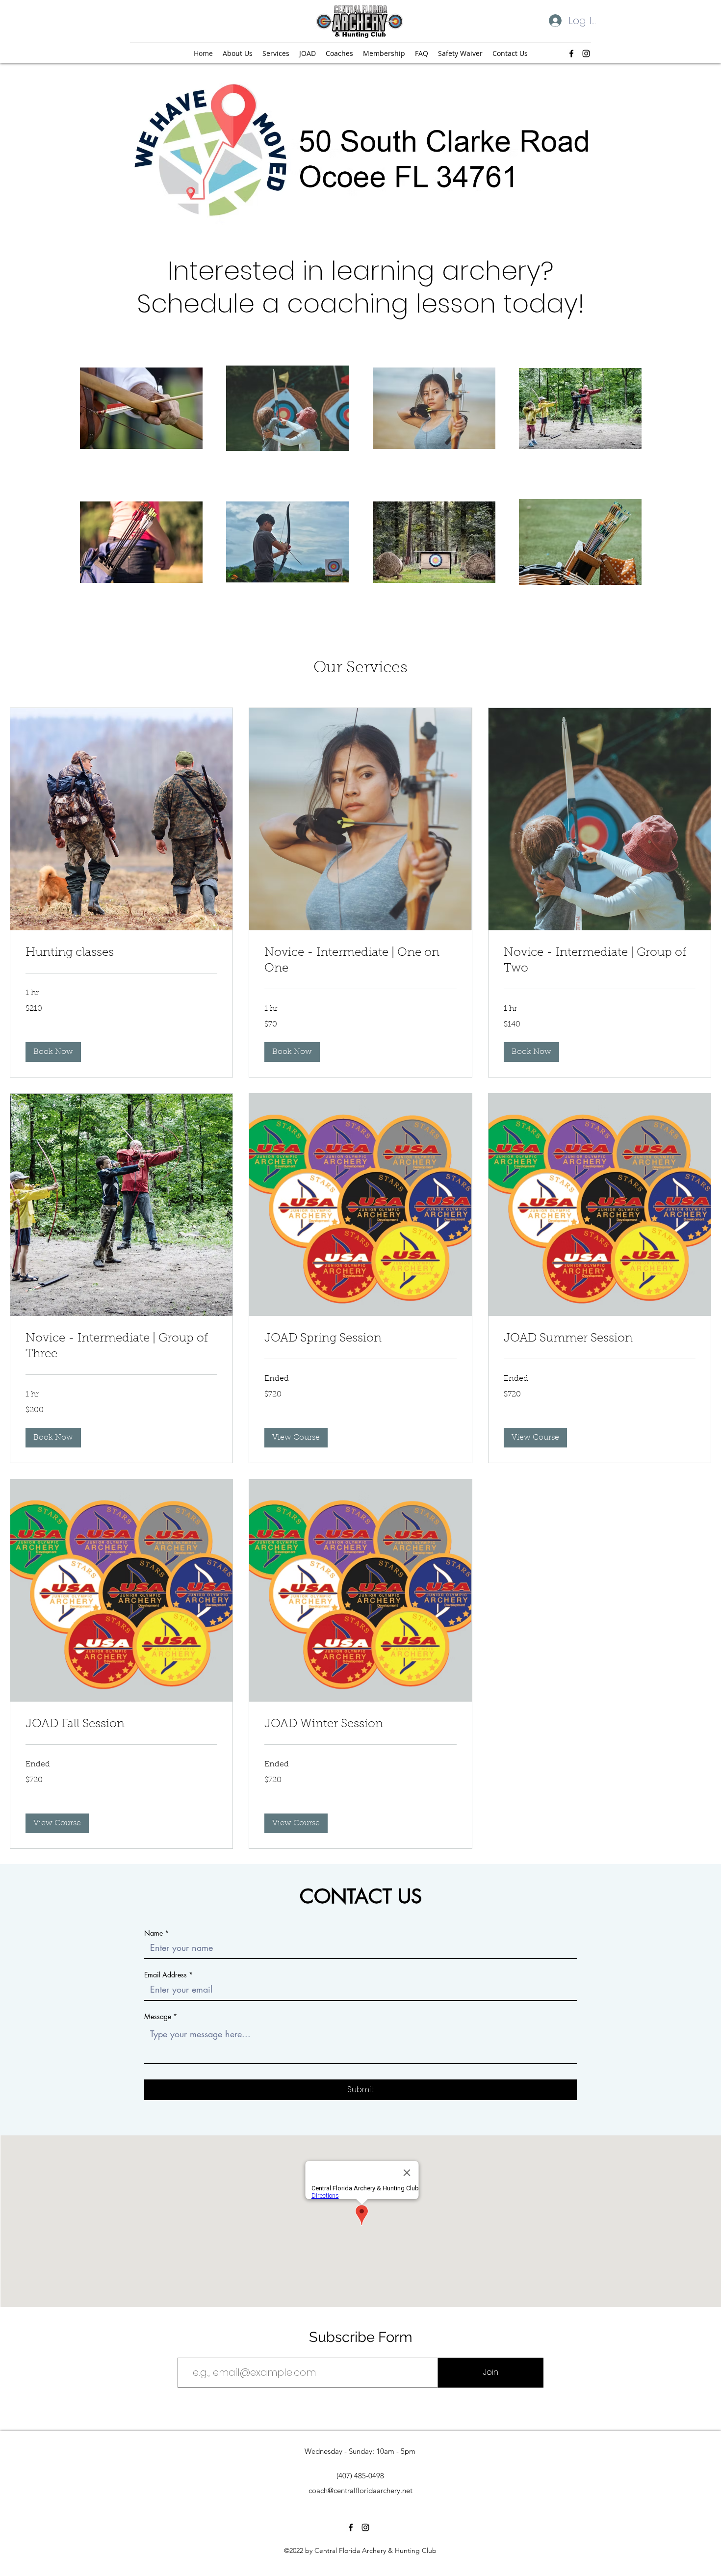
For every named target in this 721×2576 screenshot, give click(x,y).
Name (154, 1933)
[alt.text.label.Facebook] (571, 53)
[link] (121, 953)
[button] (53, 1052)
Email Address (166, 1975)
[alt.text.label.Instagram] (586, 53)
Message (158, 2017)
